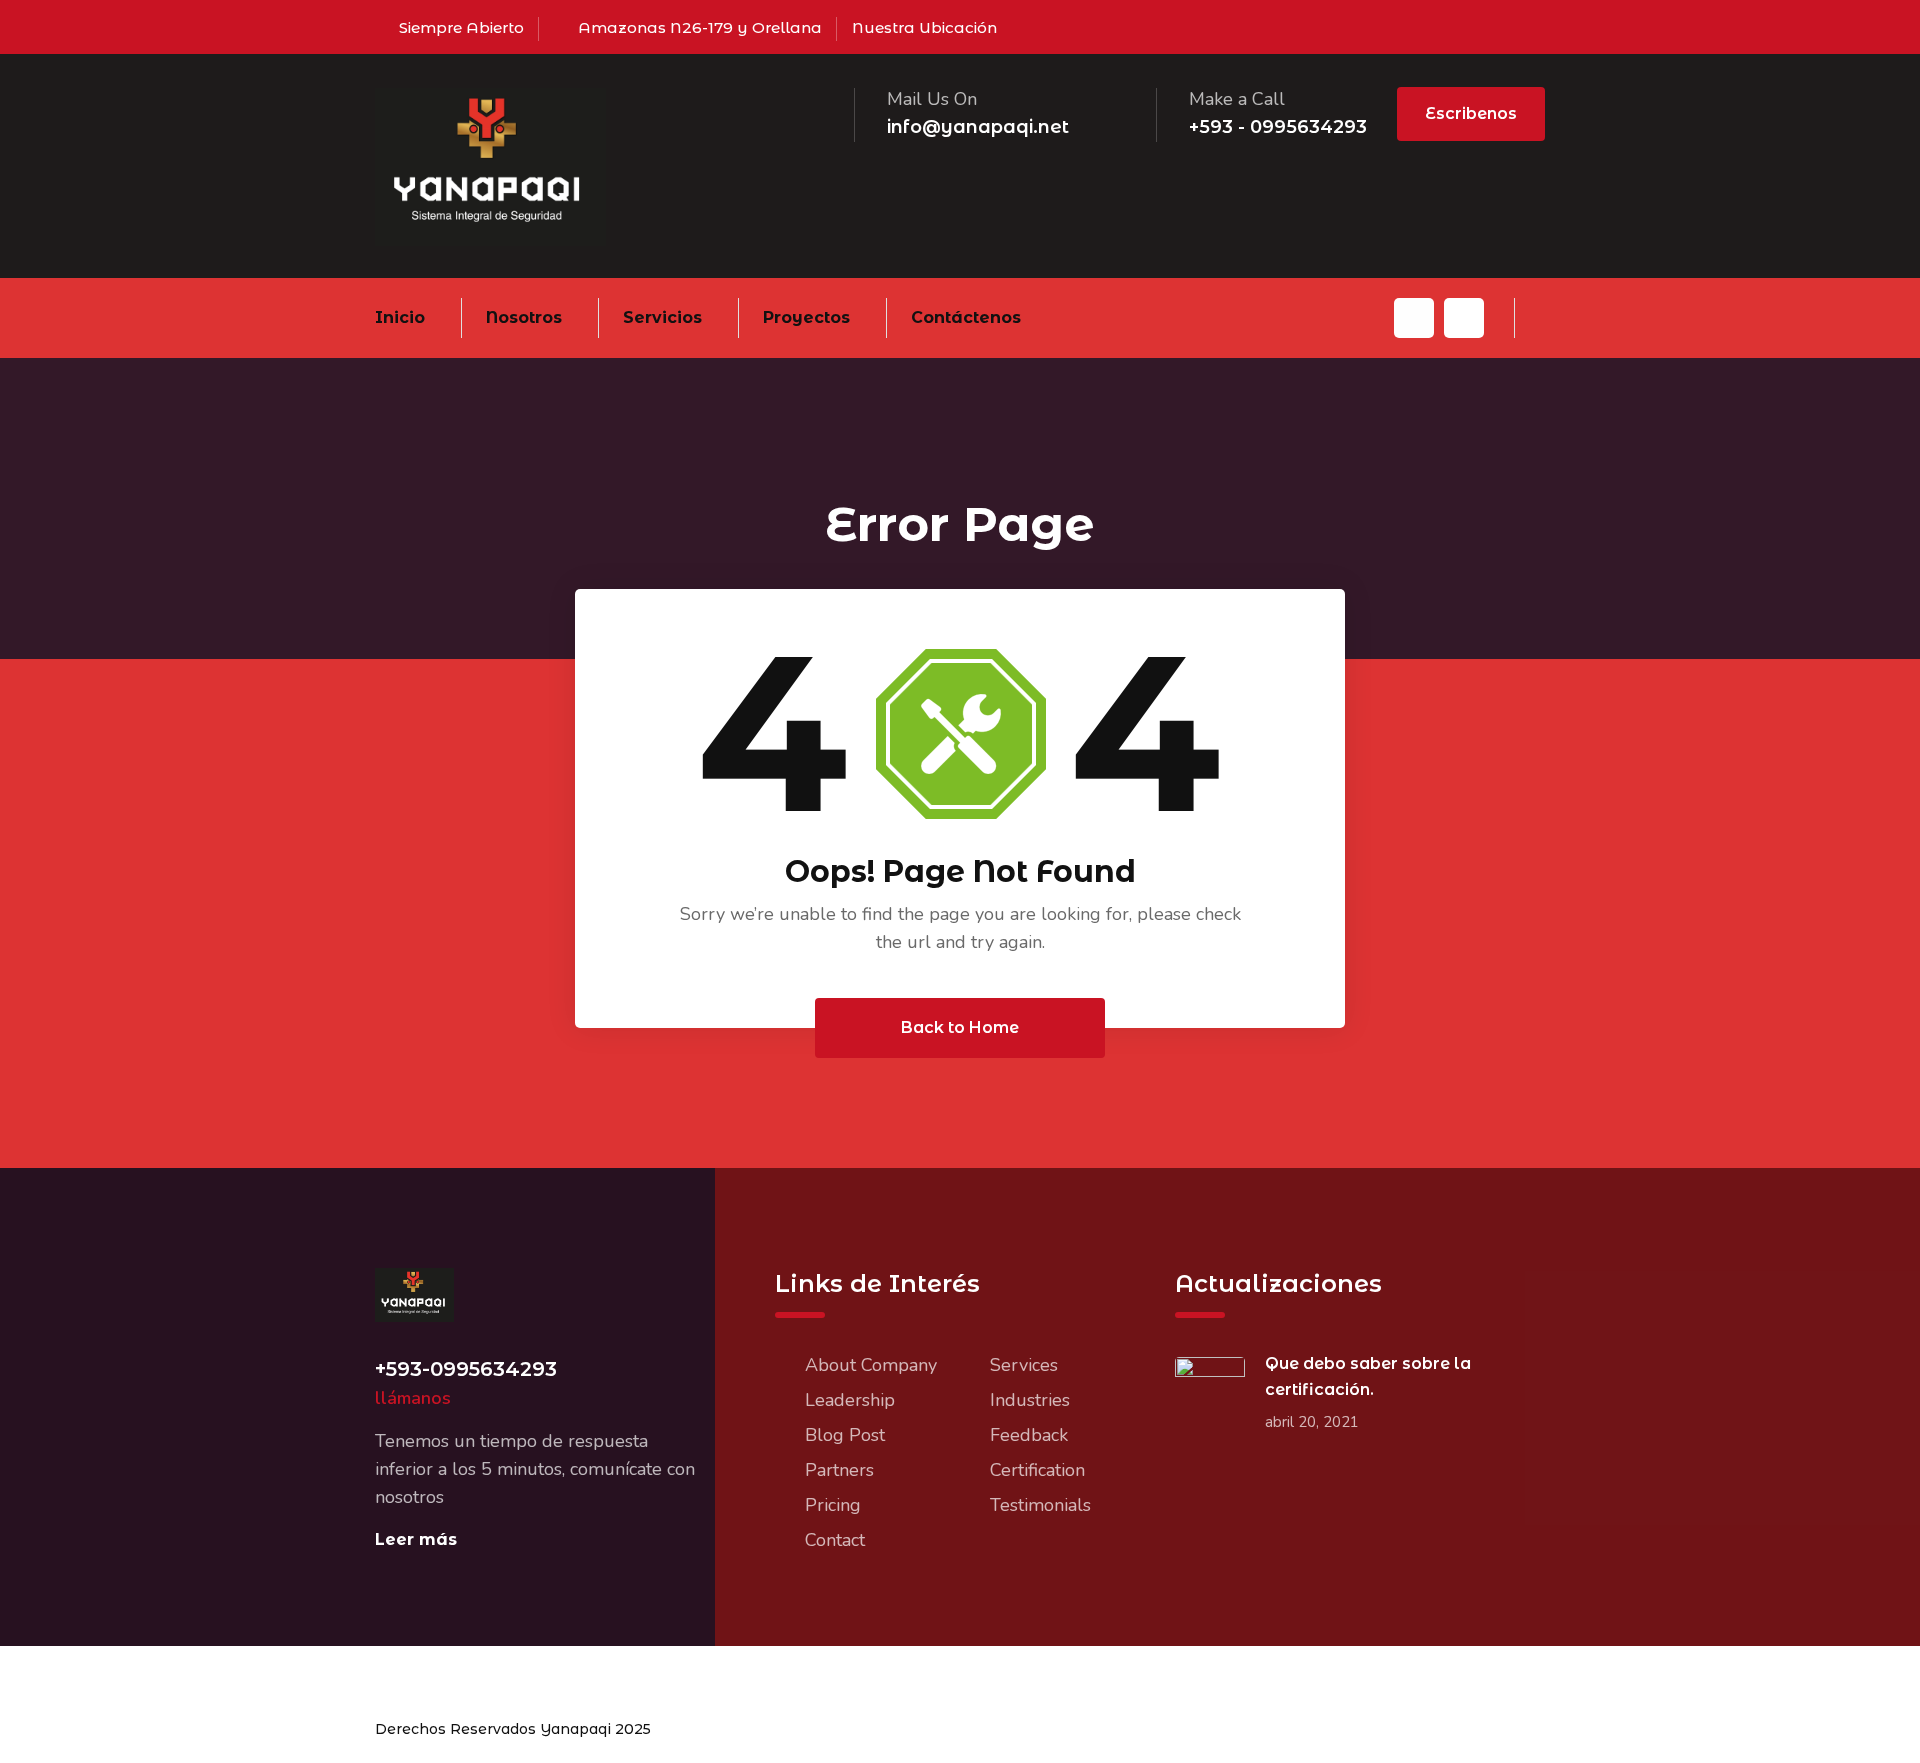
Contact (835, 1540)
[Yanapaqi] (490, 165)
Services (1024, 1365)
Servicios (662, 317)
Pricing (833, 1505)
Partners (839, 1470)
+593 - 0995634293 (1278, 127)
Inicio (400, 317)
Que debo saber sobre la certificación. (1368, 1376)
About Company (871, 1365)
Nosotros (524, 317)
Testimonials (1040, 1505)
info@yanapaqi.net (978, 127)
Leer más (416, 1539)
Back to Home (960, 1027)
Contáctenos (966, 317)
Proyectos (806, 317)
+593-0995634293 (466, 1369)
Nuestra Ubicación (924, 27)
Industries (1030, 1400)
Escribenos (1471, 113)
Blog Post (845, 1435)
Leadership (850, 1400)
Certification (1037, 1470)
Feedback (1029, 1435)
